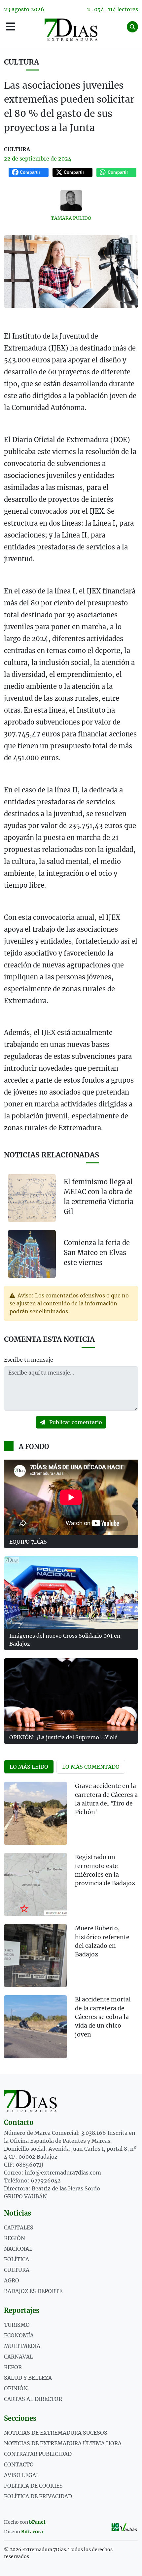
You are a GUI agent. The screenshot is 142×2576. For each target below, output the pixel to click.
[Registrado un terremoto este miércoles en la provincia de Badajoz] (35, 1884)
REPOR (13, 2367)
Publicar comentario (75, 1422)
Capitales (19, 2227)
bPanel (37, 2522)
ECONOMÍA (19, 2335)
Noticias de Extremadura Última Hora (63, 2443)
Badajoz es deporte (33, 2291)
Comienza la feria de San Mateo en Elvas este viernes (97, 1253)
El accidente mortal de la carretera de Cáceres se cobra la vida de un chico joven (103, 2017)
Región (15, 2238)
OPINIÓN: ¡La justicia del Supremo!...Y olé (63, 1737)
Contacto (19, 2464)
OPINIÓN (16, 2388)
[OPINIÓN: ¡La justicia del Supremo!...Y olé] (71, 1694)
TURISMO (17, 2325)
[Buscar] (132, 27)
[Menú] (11, 27)
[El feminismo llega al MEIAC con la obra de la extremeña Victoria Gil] (32, 1198)
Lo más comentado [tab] (91, 1767)
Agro (12, 2280)
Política (17, 2259)
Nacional (18, 2249)
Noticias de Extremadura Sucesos (56, 2433)
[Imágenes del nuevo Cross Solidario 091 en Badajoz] (71, 1592)
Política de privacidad (38, 2496)
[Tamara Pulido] (71, 200)
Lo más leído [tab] (29, 1767)
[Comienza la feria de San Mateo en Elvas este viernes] (32, 1253)
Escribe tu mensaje (29, 1360)
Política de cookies (33, 2486)
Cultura (21, 62)
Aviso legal (22, 2475)
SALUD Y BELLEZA (28, 2378)
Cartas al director (33, 2399)
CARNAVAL (18, 2357)
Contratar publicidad (38, 2454)
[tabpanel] (71, 1924)
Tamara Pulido (71, 218)
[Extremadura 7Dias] (71, 30)
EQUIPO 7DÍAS (28, 1542)
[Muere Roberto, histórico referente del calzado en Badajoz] (35, 1956)
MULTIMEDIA (22, 2346)
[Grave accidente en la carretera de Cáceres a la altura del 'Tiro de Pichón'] (35, 1813)
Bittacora (32, 2532)
